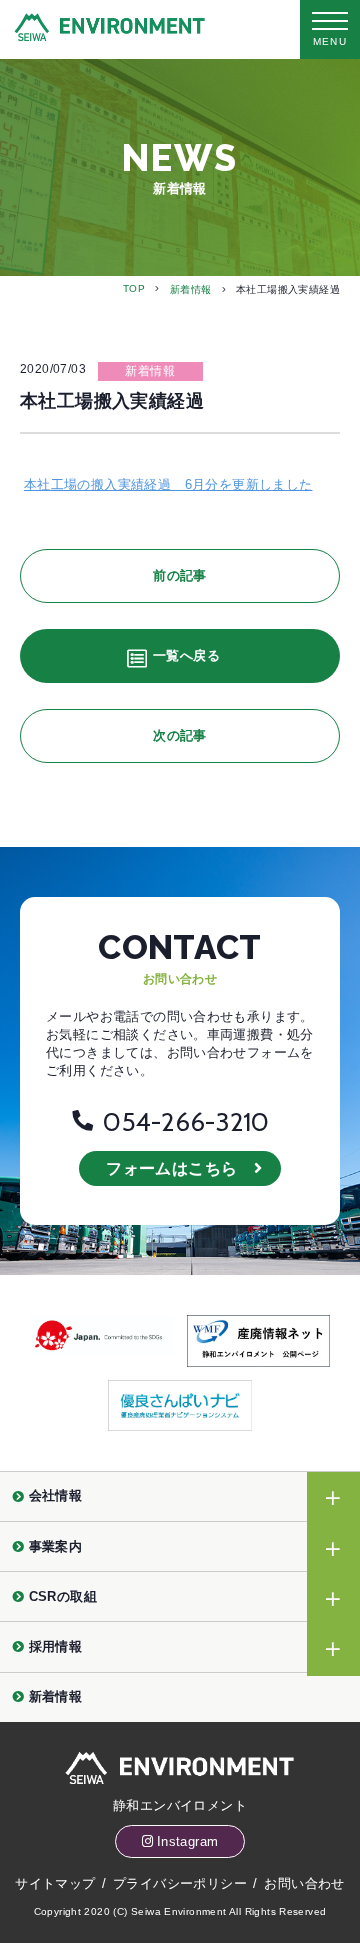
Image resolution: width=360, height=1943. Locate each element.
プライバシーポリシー (180, 1883)
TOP (134, 288)
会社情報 (56, 1495)
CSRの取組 (63, 1596)
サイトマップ (55, 1883)
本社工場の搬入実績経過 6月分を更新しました (168, 484)
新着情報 (191, 289)
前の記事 (180, 575)
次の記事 (180, 735)
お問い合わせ (304, 1883)
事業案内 (56, 1546)
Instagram (188, 1841)
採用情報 (56, 1646)
